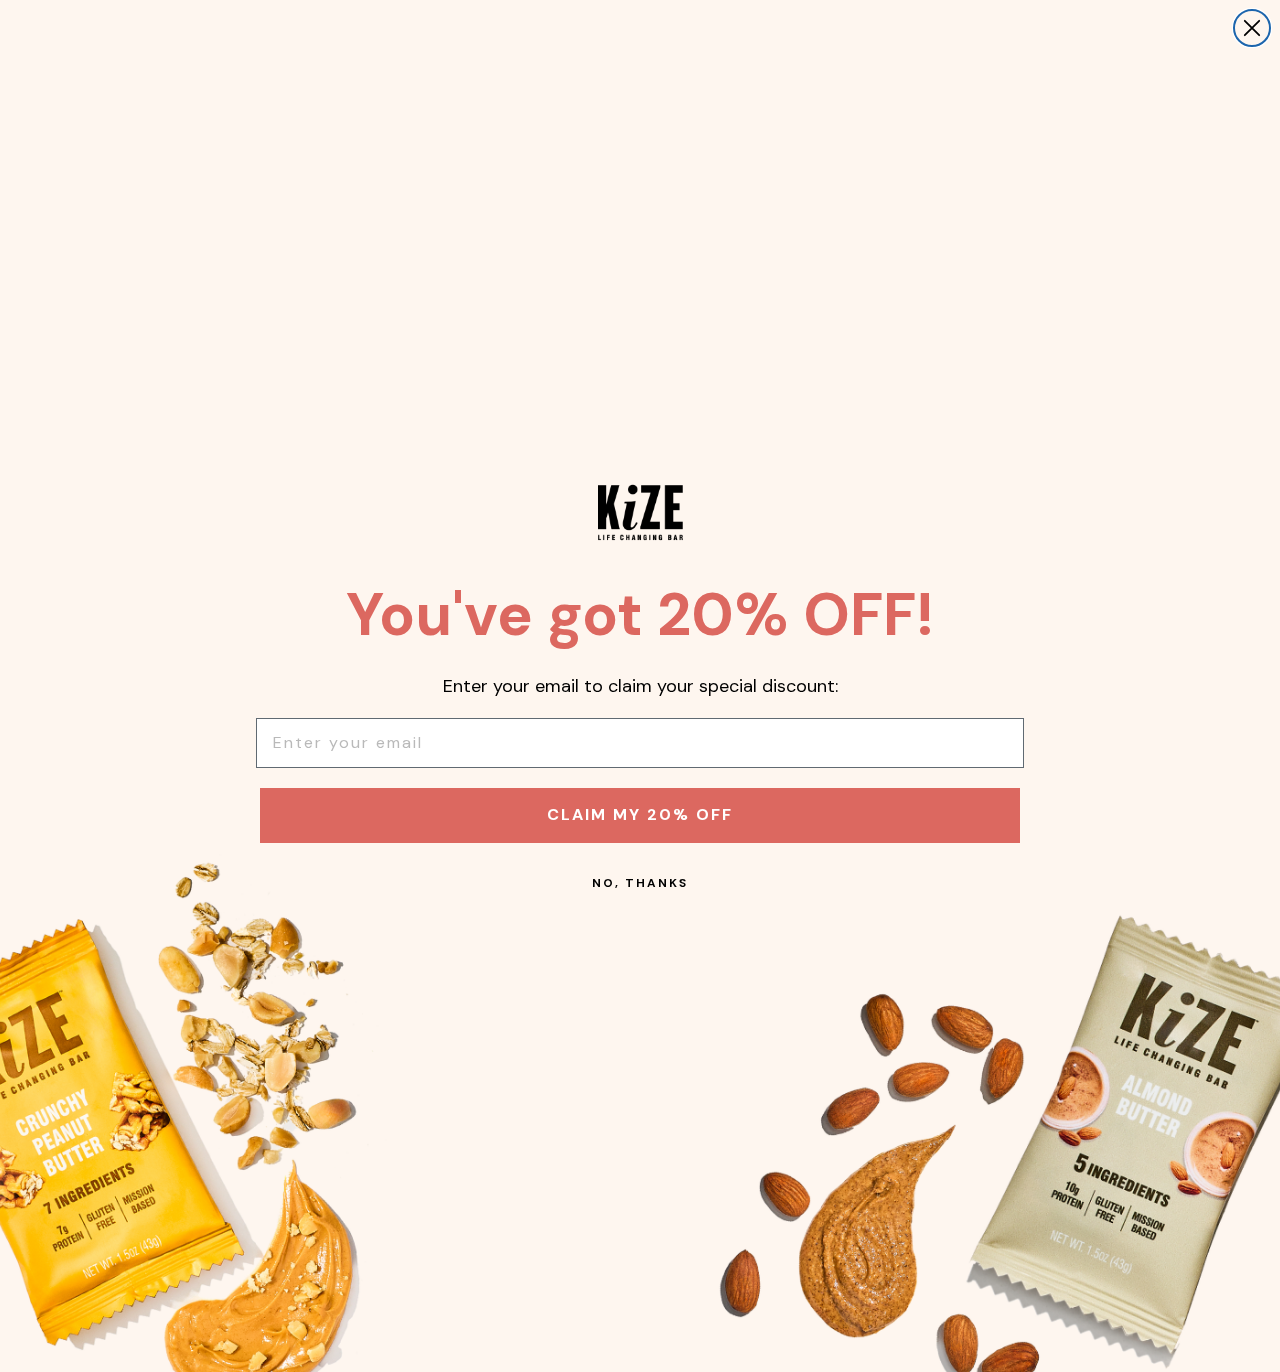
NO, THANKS (640, 883)
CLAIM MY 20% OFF (640, 814)
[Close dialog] (1252, 28)
